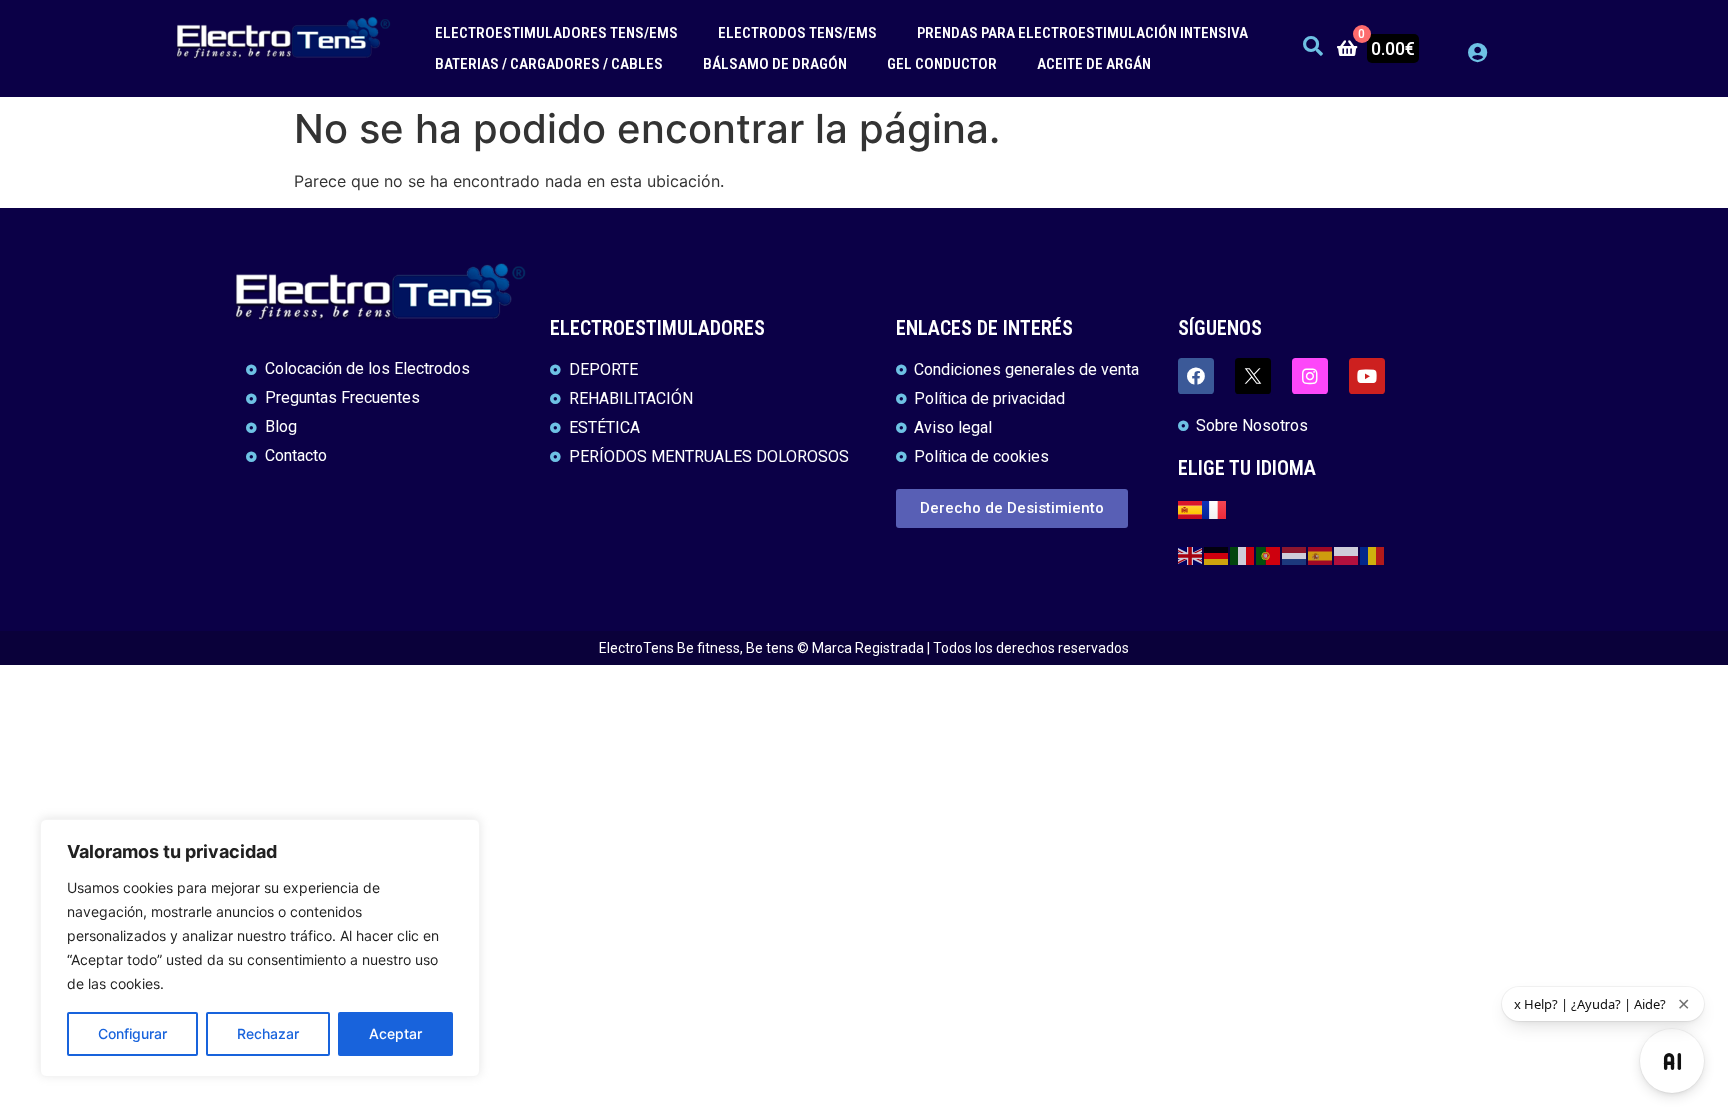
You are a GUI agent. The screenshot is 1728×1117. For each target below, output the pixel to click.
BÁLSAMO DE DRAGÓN (775, 64)
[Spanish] (1321, 554)
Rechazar (268, 1033)
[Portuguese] (1269, 554)
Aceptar (395, 1033)
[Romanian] (1373, 554)
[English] (1191, 554)
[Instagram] (1310, 376)
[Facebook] (1196, 376)
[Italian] (1243, 554)
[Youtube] (1367, 376)
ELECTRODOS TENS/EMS (797, 33)
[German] (1217, 554)
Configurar (132, 1033)
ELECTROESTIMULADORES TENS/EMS (556, 33)
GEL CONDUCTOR (942, 64)
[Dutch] (1295, 554)
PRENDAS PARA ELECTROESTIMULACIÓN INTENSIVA (1082, 33)
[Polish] (1347, 554)
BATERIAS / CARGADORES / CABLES (549, 64)
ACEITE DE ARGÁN (1094, 64)
